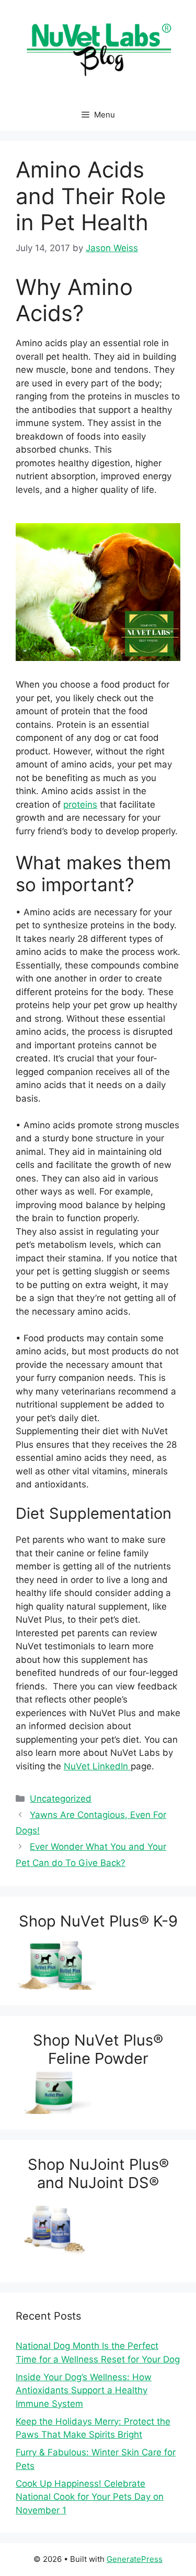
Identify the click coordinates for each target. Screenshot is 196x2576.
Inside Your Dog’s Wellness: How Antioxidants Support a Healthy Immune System (84, 2390)
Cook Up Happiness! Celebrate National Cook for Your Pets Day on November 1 (90, 2497)
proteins (80, 805)
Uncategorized (61, 1799)
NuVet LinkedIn (97, 1766)
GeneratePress (135, 2559)
